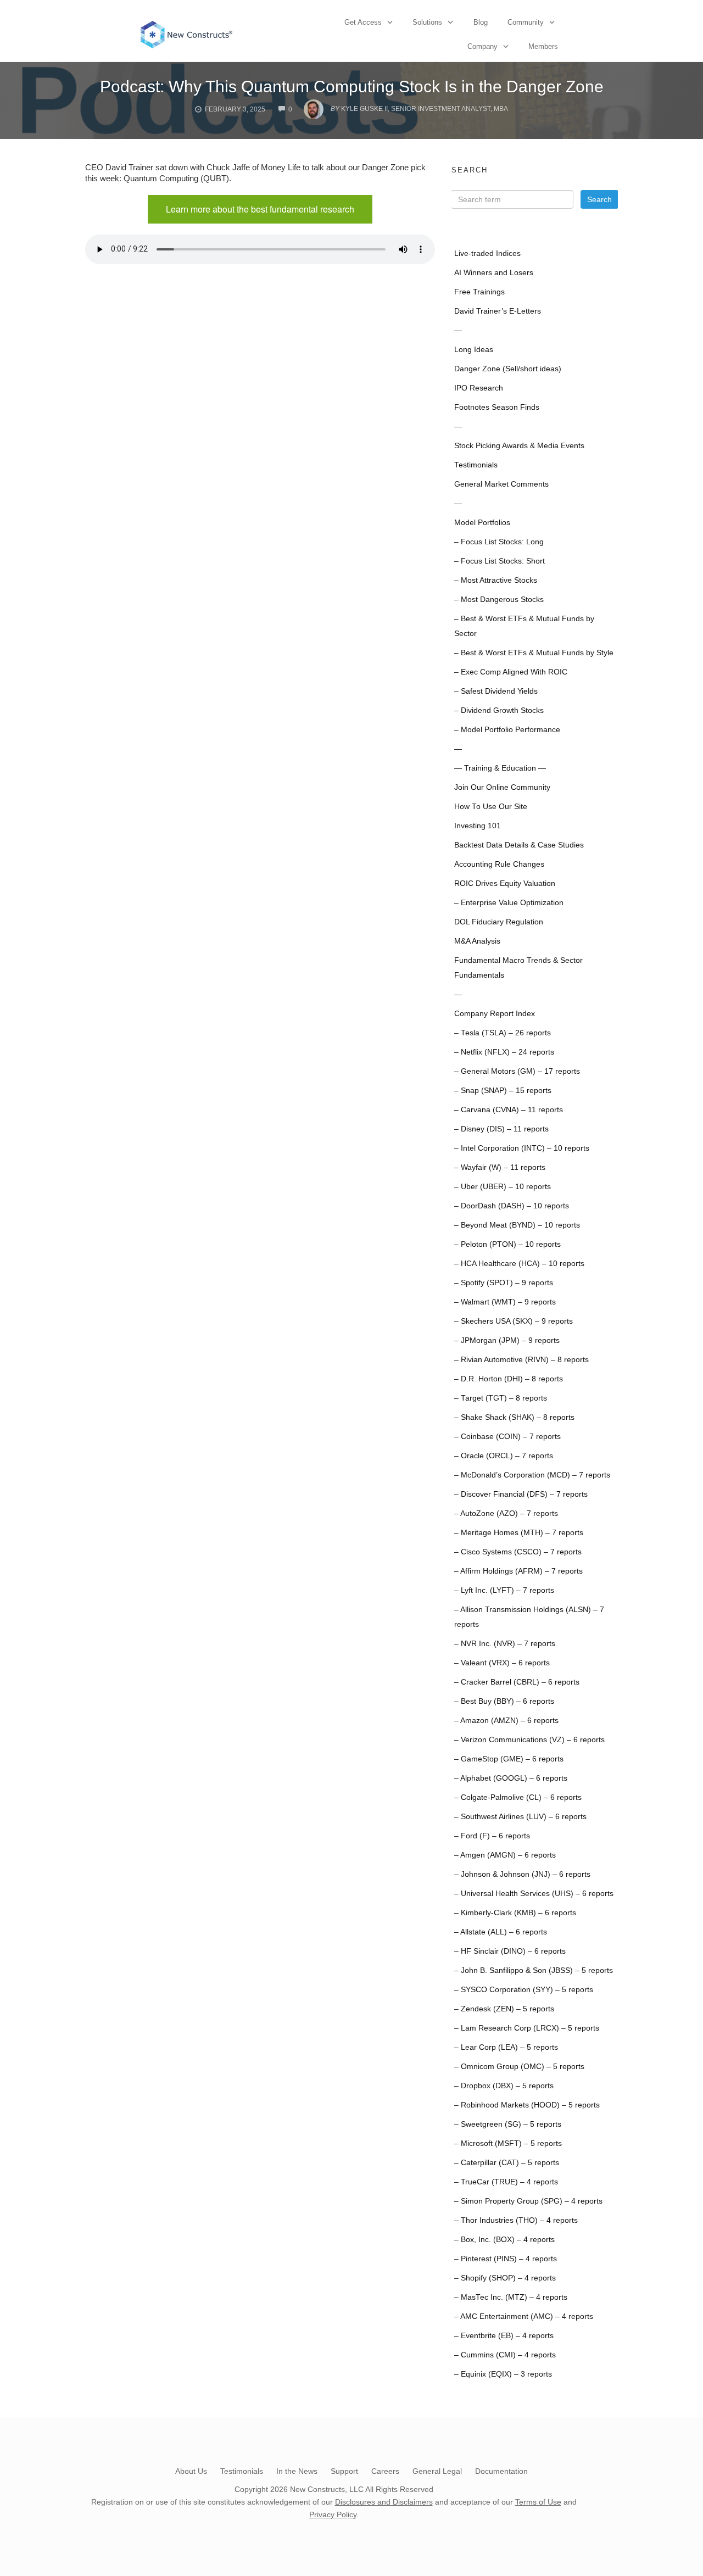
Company (482, 46)
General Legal (437, 2471)
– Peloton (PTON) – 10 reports (507, 1244)
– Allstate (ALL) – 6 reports (501, 1932)
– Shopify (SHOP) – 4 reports (505, 2278)
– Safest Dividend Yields (496, 691)
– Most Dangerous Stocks (499, 600)
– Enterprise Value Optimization (509, 903)
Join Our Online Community (502, 787)
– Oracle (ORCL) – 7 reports (504, 1456)
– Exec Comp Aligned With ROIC (511, 672)
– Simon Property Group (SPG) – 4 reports (528, 2201)
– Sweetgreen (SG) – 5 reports (508, 2124)
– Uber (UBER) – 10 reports (503, 1187)
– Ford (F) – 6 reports (492, 1836)
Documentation (501, 2471)
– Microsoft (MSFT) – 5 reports (508, 2143)
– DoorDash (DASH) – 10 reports (512, 1206)
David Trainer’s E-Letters (498, 311)
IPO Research (479, 388)
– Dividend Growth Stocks (499, 710)
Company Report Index (495, 1014)
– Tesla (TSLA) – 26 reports (503, 1033)
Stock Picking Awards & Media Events (519, 446)
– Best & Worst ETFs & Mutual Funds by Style (534, 653)
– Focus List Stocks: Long (499, 542)
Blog (481, 22)
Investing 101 (478, 826)
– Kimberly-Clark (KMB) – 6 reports (515, 1913)
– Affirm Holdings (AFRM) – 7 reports (518, 1571)
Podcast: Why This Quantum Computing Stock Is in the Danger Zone (352, 87)
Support (344, 2471)
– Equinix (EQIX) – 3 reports (503, 2374)
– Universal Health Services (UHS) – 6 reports (534, 1894)
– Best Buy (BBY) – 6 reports (504, 1701)
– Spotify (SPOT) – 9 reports (504, 1283)
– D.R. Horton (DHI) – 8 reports (509, 1379)
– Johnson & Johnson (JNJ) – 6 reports (522, 1874)
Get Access (363, 22)
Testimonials (476, 465)
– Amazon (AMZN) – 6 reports (506, 1721)
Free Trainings (479, 292)
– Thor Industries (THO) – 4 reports (516, 2220)
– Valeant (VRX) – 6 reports (502, 1663)
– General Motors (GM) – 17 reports (517, 1071)
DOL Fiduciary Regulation (499, 922)
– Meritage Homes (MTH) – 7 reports (519, 1533)
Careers (385, 2471)
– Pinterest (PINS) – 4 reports (506, 2259)
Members (543, 46)
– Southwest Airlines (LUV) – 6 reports (520, 1817)
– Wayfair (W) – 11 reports (500, 1167)
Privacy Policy (333, 2514)
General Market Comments (501, 484)
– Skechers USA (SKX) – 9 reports (514, 1321)
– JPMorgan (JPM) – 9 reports (507, 1340)
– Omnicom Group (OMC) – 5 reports (519, 2067)
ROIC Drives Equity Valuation (505, 883)
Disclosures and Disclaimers (384, 2502)
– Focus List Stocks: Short (500, 561)
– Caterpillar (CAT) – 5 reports (507, 2163)
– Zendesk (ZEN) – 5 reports (504, 2009)
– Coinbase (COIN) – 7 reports (507, 1437)
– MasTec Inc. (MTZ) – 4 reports (511, 2297)
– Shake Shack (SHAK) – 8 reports (514, 1417)
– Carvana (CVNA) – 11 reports (509, 1110)
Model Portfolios (482, 523)
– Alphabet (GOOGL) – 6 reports (511, 1778)
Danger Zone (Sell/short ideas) (508, 369)
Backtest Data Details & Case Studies (519, 845)
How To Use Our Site (491, 807)
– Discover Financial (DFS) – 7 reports (521, 1494)
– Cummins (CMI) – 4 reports (505, 2355)
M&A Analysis (477, 941)
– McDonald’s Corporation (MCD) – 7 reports (532, 1475)
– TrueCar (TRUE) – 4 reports (506, 2182)
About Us (191, 2471)
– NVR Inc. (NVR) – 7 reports (505, 1644)
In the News (297, 2471)
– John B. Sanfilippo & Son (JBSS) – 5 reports (534, 1970)
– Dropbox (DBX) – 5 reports (504, 2086)
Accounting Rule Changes (499, 864)
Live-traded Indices (487, 253)
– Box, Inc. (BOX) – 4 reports (504, 2240)
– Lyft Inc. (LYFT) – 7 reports (504, 1590)
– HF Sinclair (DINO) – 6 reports (510, 1951)
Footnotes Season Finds (497, 407)
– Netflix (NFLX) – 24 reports (504, 1052)
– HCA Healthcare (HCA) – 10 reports (519, 1264)
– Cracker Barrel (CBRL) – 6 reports (517, 1682)
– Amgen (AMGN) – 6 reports (505, 1855)
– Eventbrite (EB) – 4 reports (504, 2336)
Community (526, 22)
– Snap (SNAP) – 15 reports (503, 1091)
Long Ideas (474, 350)
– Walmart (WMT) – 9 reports (505, 1302)
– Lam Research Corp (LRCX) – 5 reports (527, 2028)
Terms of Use (538, 2502)
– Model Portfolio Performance (507, 730)
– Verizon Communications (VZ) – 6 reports (529, 1740)
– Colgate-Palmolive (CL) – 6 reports (518, 1797)
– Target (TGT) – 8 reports (501, 1398)
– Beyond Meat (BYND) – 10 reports (517, 1225)
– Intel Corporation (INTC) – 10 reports (522, 1148)
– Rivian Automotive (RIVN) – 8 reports (521, 1360)
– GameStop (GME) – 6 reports (509, 1759)
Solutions (427, 22)
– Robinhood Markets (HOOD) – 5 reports (527, 2105)
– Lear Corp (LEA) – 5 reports (506, 2047)
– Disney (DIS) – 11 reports (501, 1129)
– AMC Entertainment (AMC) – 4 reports (524, 2316)
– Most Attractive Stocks (496, 580)
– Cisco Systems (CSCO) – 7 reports (518, 1552)
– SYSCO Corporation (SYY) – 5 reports (524, 1990)
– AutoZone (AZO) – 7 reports (506, 1513)
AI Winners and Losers (494, 273)
